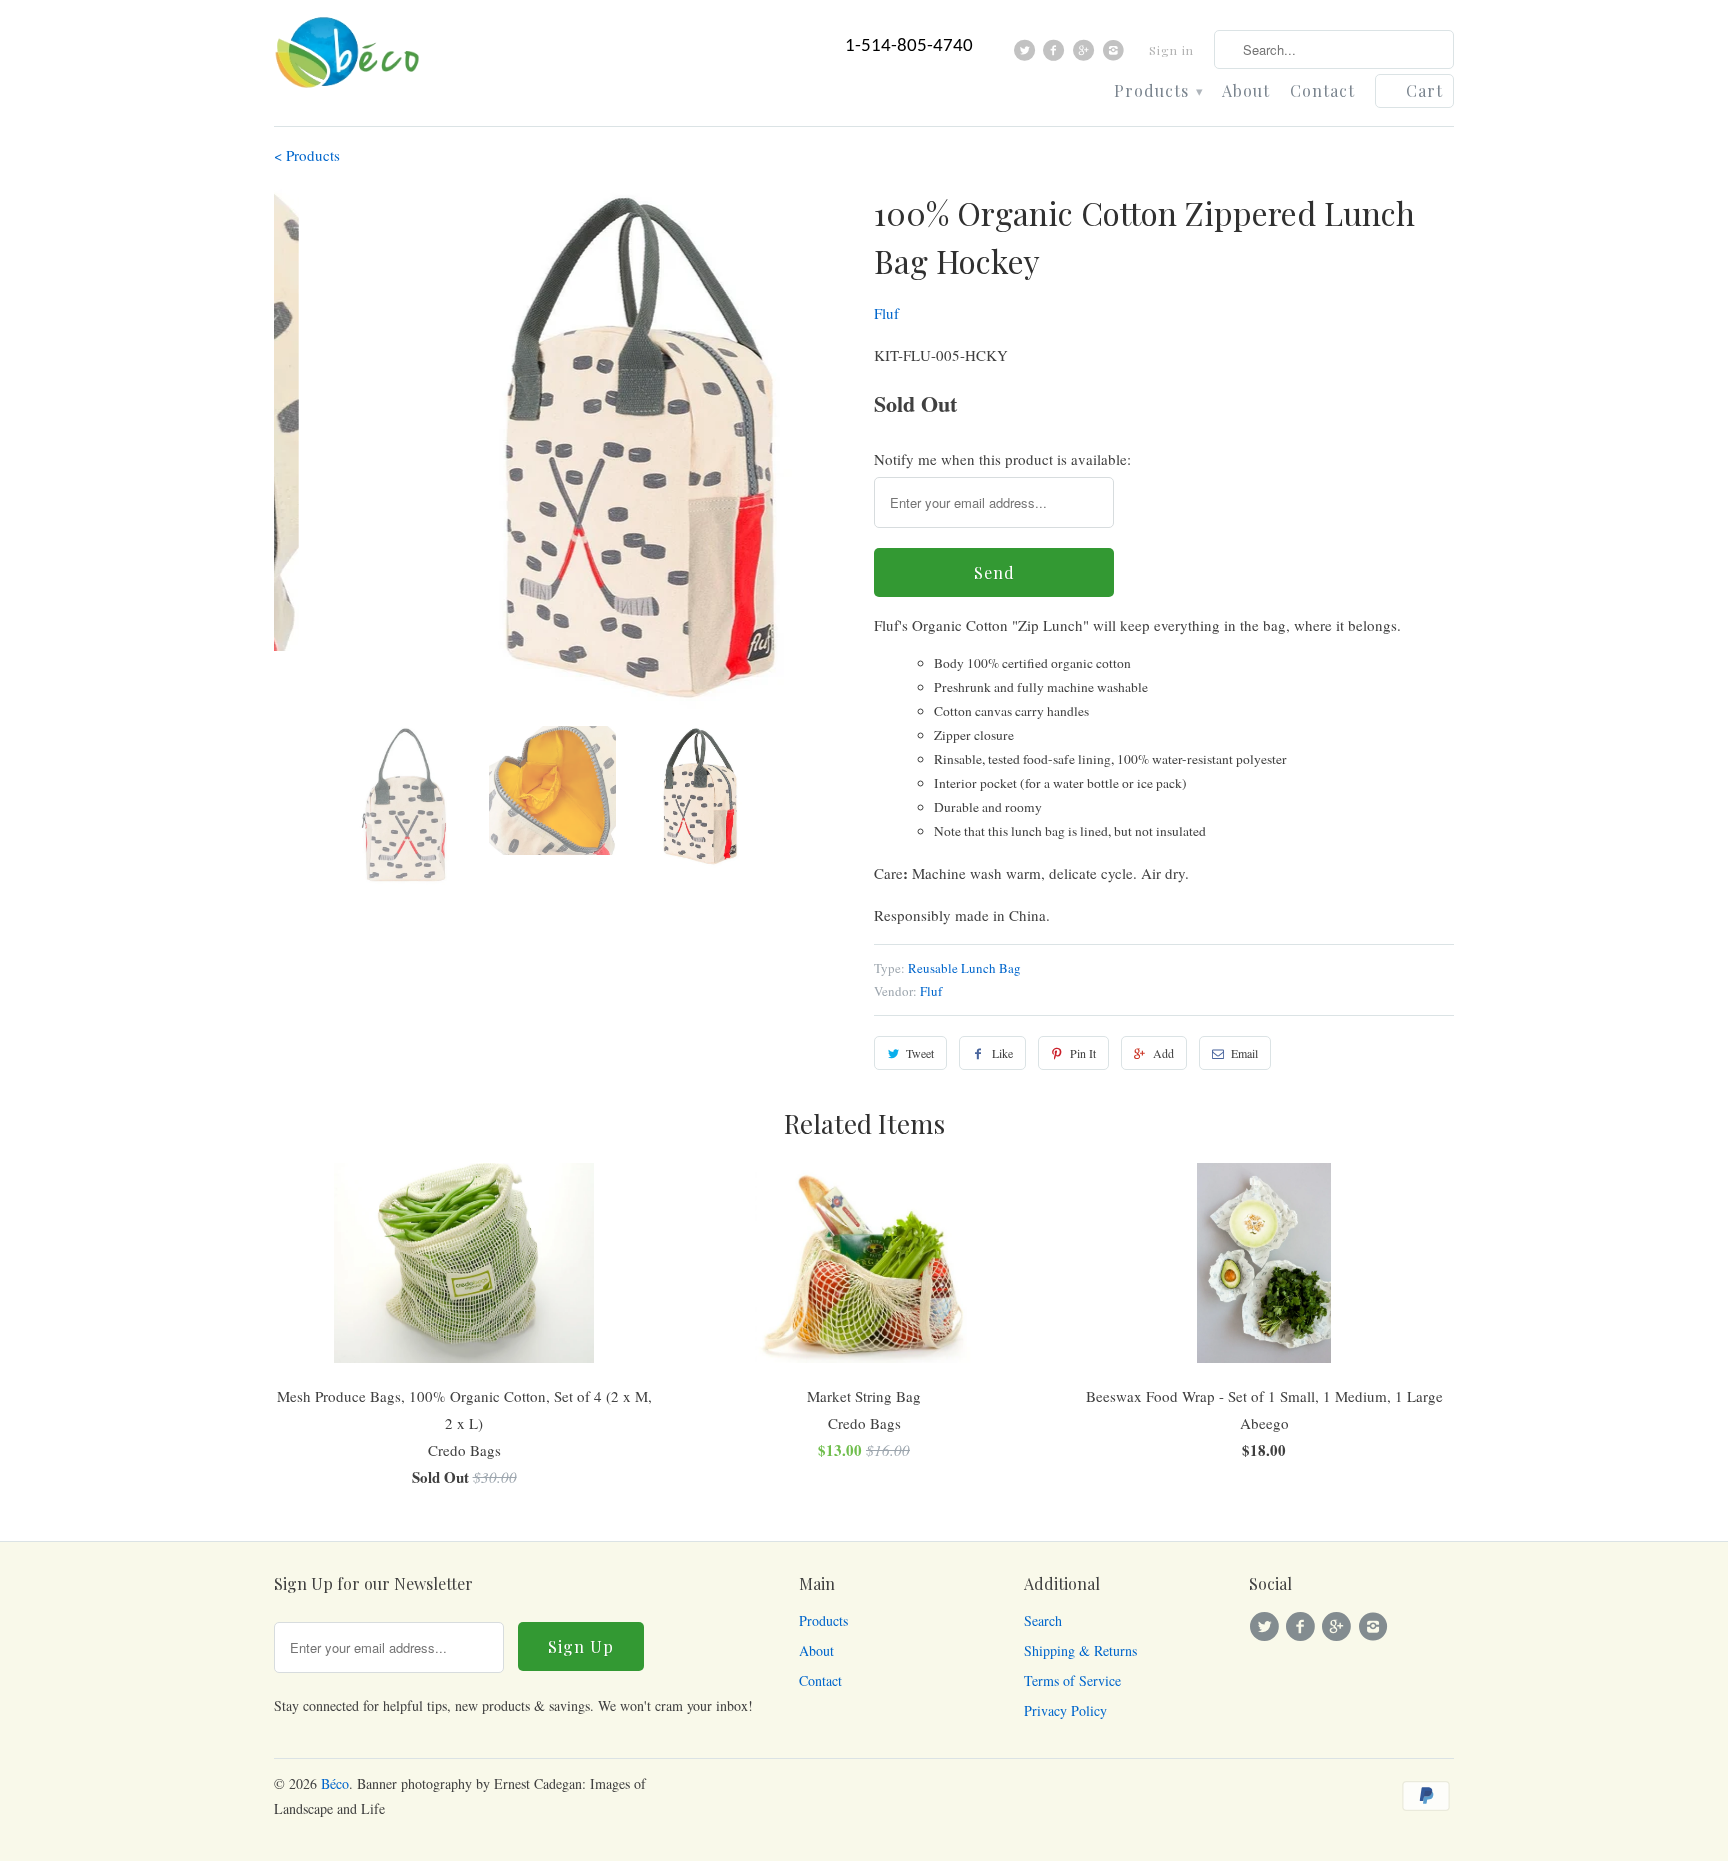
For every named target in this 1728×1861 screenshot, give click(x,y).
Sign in (1171, 50)
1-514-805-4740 (909, 46)
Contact (1322, 91)
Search (1043, 1620)
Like (1002, 1053)
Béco (335, 1783)
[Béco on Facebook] (1056, 55)
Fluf (886, 313)
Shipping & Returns (1080, 1650)
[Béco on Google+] (1086, 55)
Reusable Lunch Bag (964, 968)
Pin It (1083, 1053)
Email (1244, 1053)
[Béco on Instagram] (1115, 55)
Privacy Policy (1065, 1710)
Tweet (920, 1053)
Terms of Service (1072, 1680)
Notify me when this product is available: (1002, 459)
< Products (307, 155)
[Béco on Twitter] (1027, 55)
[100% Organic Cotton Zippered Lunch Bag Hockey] (564, 450)
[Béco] (349, 58)
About (1246, 91)
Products (1158, 91)
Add (1163, 1053)
